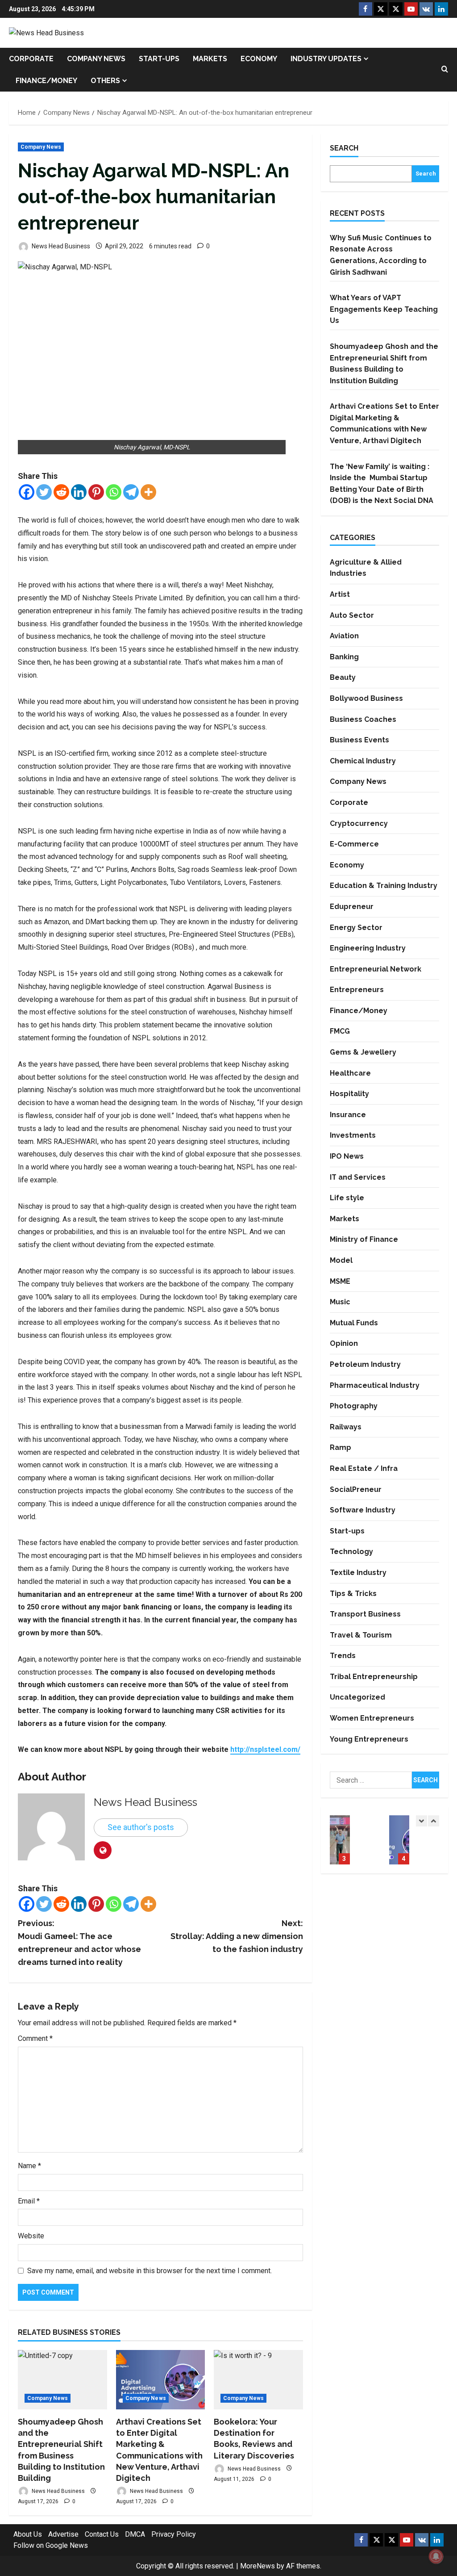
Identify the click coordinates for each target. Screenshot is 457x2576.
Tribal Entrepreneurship (374, 1677)
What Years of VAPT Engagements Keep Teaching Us (384, 309)
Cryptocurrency (359, 823)
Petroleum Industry (365, 1364)
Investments (353, 1135)
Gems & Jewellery (363, 1052)
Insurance (348, 1115)
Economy (259, 59)
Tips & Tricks (353, 1594)
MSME (340, 1281)
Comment (35, 2038)
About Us (28, 2534)
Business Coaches (363, 719)
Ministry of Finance (364, 1239)
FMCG (340, 1031)
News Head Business (60, 246)
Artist (340, 594)
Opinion (344, 1343)
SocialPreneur (356, 1489)
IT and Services (358, 1177)
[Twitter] (44, 492)
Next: (237, 1936)
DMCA (135, 2534)
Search (344, 148)
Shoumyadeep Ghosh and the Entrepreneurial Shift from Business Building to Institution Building (340, 1840)
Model (341, 1260)
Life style (347, 1198)
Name (29, 2166)
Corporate (31, 59)
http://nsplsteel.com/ (265, 1749)
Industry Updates (326, 59)
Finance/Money (46, 81)
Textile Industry (358, 1573)
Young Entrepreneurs (369, 1739)
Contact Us (102, 2534)
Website (31, 2236)
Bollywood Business (366, 698)
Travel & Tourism (361, 1635)
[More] (148, 492)
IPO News (347, 1156)
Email (29, 2201)
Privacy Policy (174, 2534)
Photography (354, 1406)
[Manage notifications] (436, 2556)
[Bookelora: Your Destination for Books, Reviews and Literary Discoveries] (258, 2380)
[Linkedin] (79, 492)
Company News (96, 59)
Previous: (79, 1942)
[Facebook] (27, 492)
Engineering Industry (368, 948)
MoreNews (258, 2566)
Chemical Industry (363, 761)
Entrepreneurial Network (376, 969)
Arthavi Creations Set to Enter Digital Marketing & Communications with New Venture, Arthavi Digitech (399, 1840)
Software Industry (363, 1510)
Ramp (341, 1447)
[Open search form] (445, 70)
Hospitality (349, 1094)
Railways (346, 1427)
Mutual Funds (354, 1323)
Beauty (343, 677)
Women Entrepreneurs (372, 1718)
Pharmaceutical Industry (375, 1385)
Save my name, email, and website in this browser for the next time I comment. (150, 2271)
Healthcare (350, 1073)
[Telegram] (131, 492)
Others (105, 81)
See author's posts (141, 1827)
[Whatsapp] (114, 492)
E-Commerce (354, 844)
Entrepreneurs (357, 990)
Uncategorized (357, 1697)
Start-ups (159, 59)
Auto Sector (352, 615)
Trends (343, 1656)
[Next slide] (434, 1821)
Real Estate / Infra (364, 1468)
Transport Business (365, 1614)
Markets (210, 59)
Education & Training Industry (384, 886)
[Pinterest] (96, 492)
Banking (344, 657)
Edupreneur (352, 907)
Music (340, 1302)
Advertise (63, 2534)
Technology (351, 1552)
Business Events (359, 740)
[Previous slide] (422, 1821)
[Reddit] (61, 492)
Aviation (344, 636)
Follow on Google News (51, 2545)
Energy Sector (356, 928)
